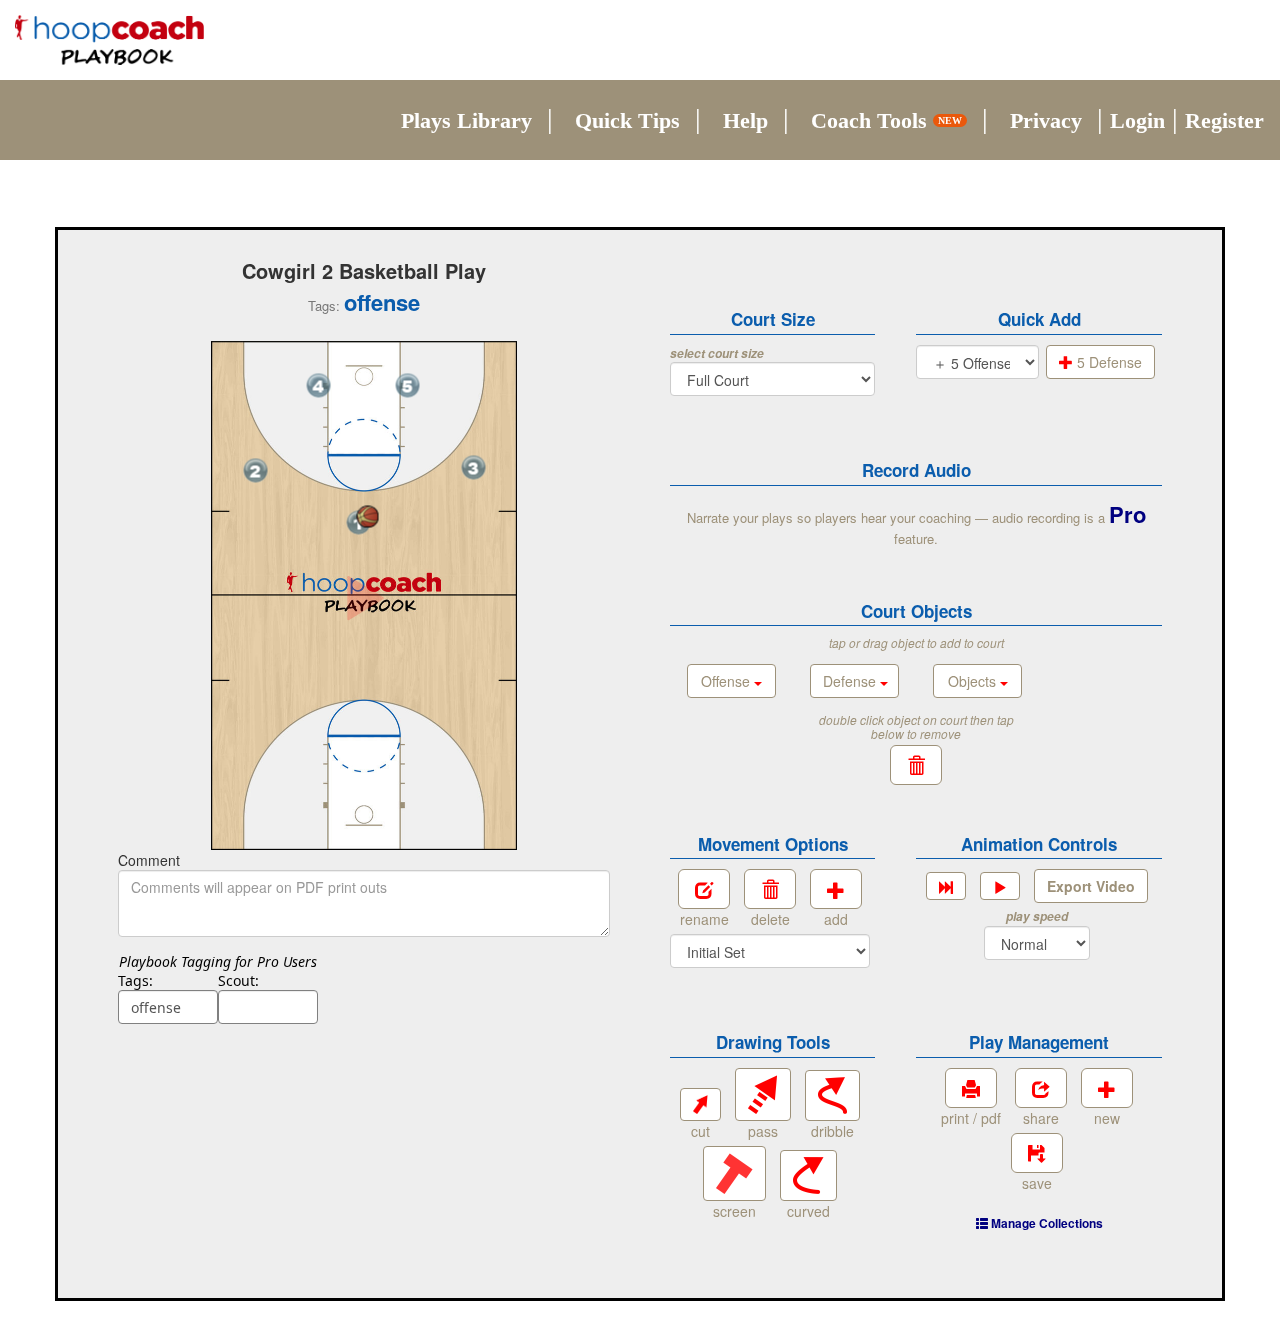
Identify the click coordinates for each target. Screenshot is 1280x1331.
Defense (851, 681)
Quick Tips (627, 120)
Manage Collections (1045, 1223)
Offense (727, 681)
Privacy (1046, 120)
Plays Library (466, 120)
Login (1137, 120)
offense (382, 302)
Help (745, 120)
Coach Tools (886, 120)
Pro (1127, 514)
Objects (974, 681)
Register (1224, 120)
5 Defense (1107, 362)
